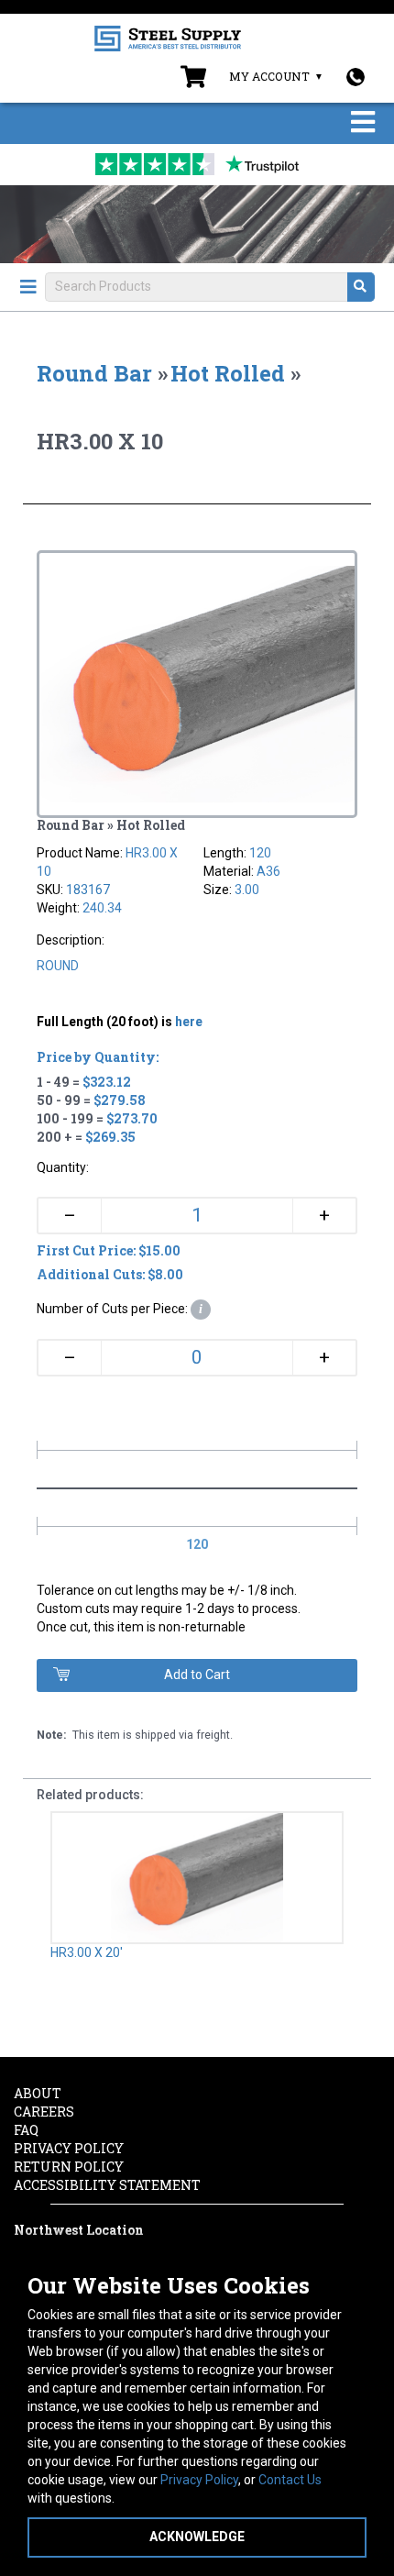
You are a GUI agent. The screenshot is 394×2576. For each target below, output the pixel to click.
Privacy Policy (199, 2480)
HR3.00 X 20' (87, 1952)
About (38, 2093)
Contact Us (290, 2480)
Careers (44, 2112)
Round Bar (94, 373)
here (189, 1022)
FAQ (26, 2130)
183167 (88, 890)
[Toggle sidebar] (28, 287)
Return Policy (69, 2167)
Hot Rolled (228, 373)
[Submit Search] (361, 287)
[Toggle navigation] (363, 123)
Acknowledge (197, 2537)
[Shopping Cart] (193, 81)
